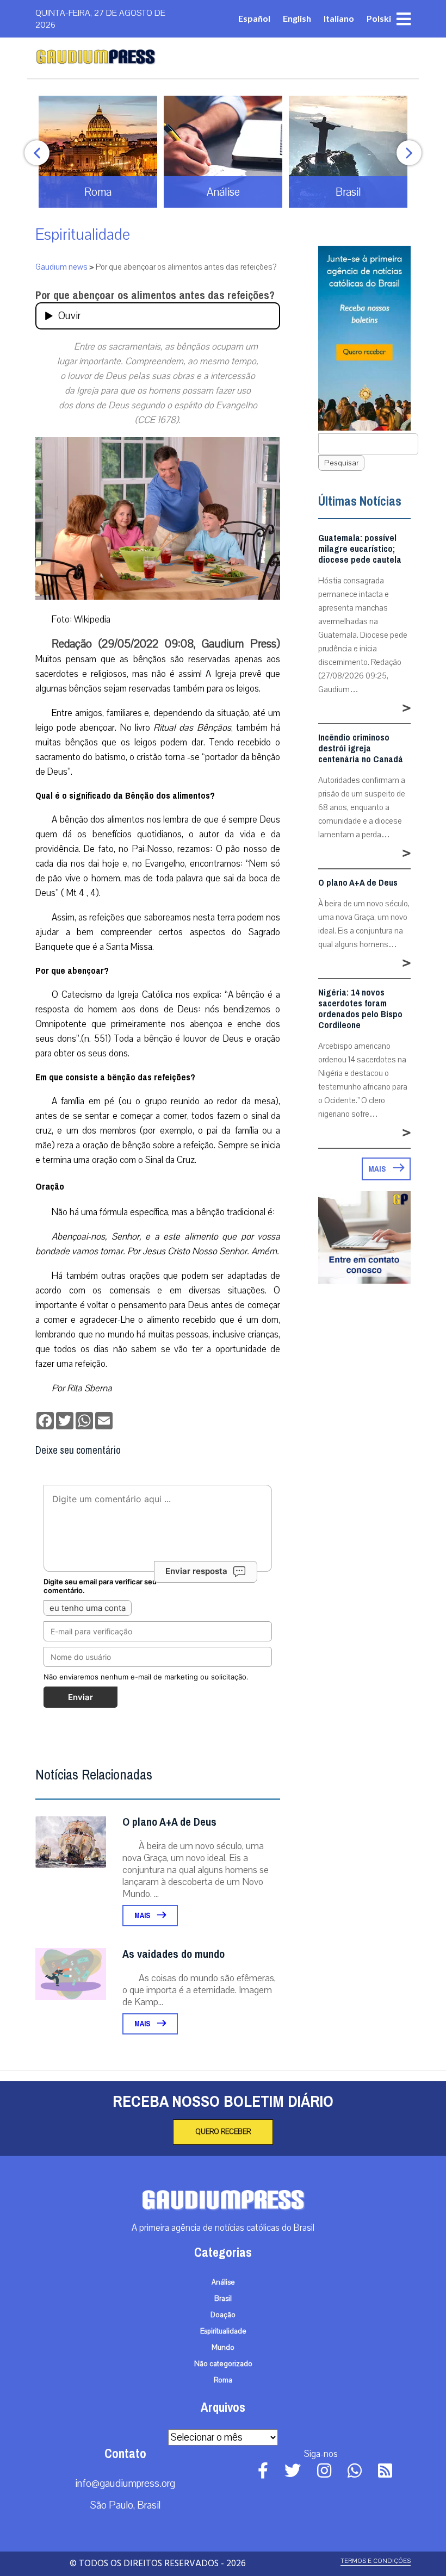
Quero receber (223, 2132)
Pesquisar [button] (341, 463)
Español (254, 18)
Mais (143, 1916)
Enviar (80, 1697)
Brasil (223, 2299)
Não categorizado (223, 2364)
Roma (223, 2380)
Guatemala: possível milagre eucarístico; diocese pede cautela (360, 549)
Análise (223, 2282)
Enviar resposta (196, 1571)
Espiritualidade (83, 235)
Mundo (223, 2348)
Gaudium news (61, 267)
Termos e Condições (376, 2561)
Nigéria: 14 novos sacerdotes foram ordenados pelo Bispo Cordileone (360, 1009)
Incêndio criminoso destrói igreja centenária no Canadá (361, 749)
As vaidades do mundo (174, 1954)
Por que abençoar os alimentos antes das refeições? (155, 295)
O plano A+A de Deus (169, 1822)
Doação (223, 2315)
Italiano (339, 18)
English (297, 18)
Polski (379, 18)
